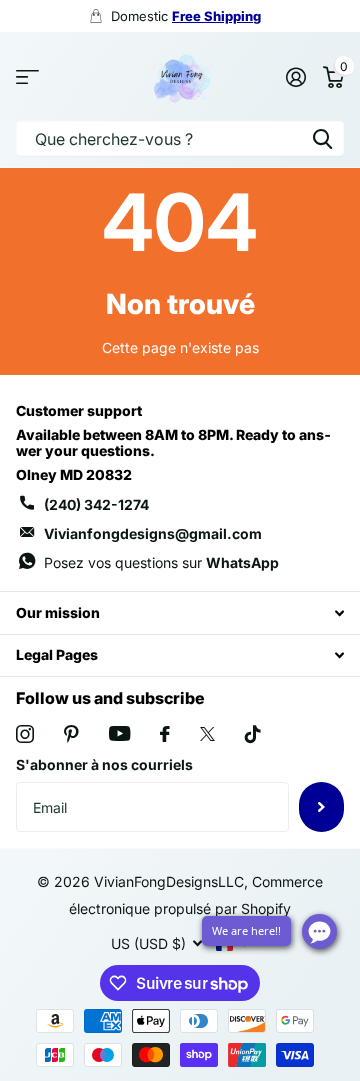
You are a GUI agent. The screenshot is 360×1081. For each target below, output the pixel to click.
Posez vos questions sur (161, 562)
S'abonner (321, 807)
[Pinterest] (71, 734)
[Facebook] (165, 734)
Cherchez (322, 138)
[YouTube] (119, 733)
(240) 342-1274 (96, 504)
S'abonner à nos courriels (104, 764)
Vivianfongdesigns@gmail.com (153, 533)
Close (180, 612)
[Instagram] (25, 734)
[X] (207, 734)
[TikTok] (253, 734)
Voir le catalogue (27, 76)
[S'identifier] (295, 77)
